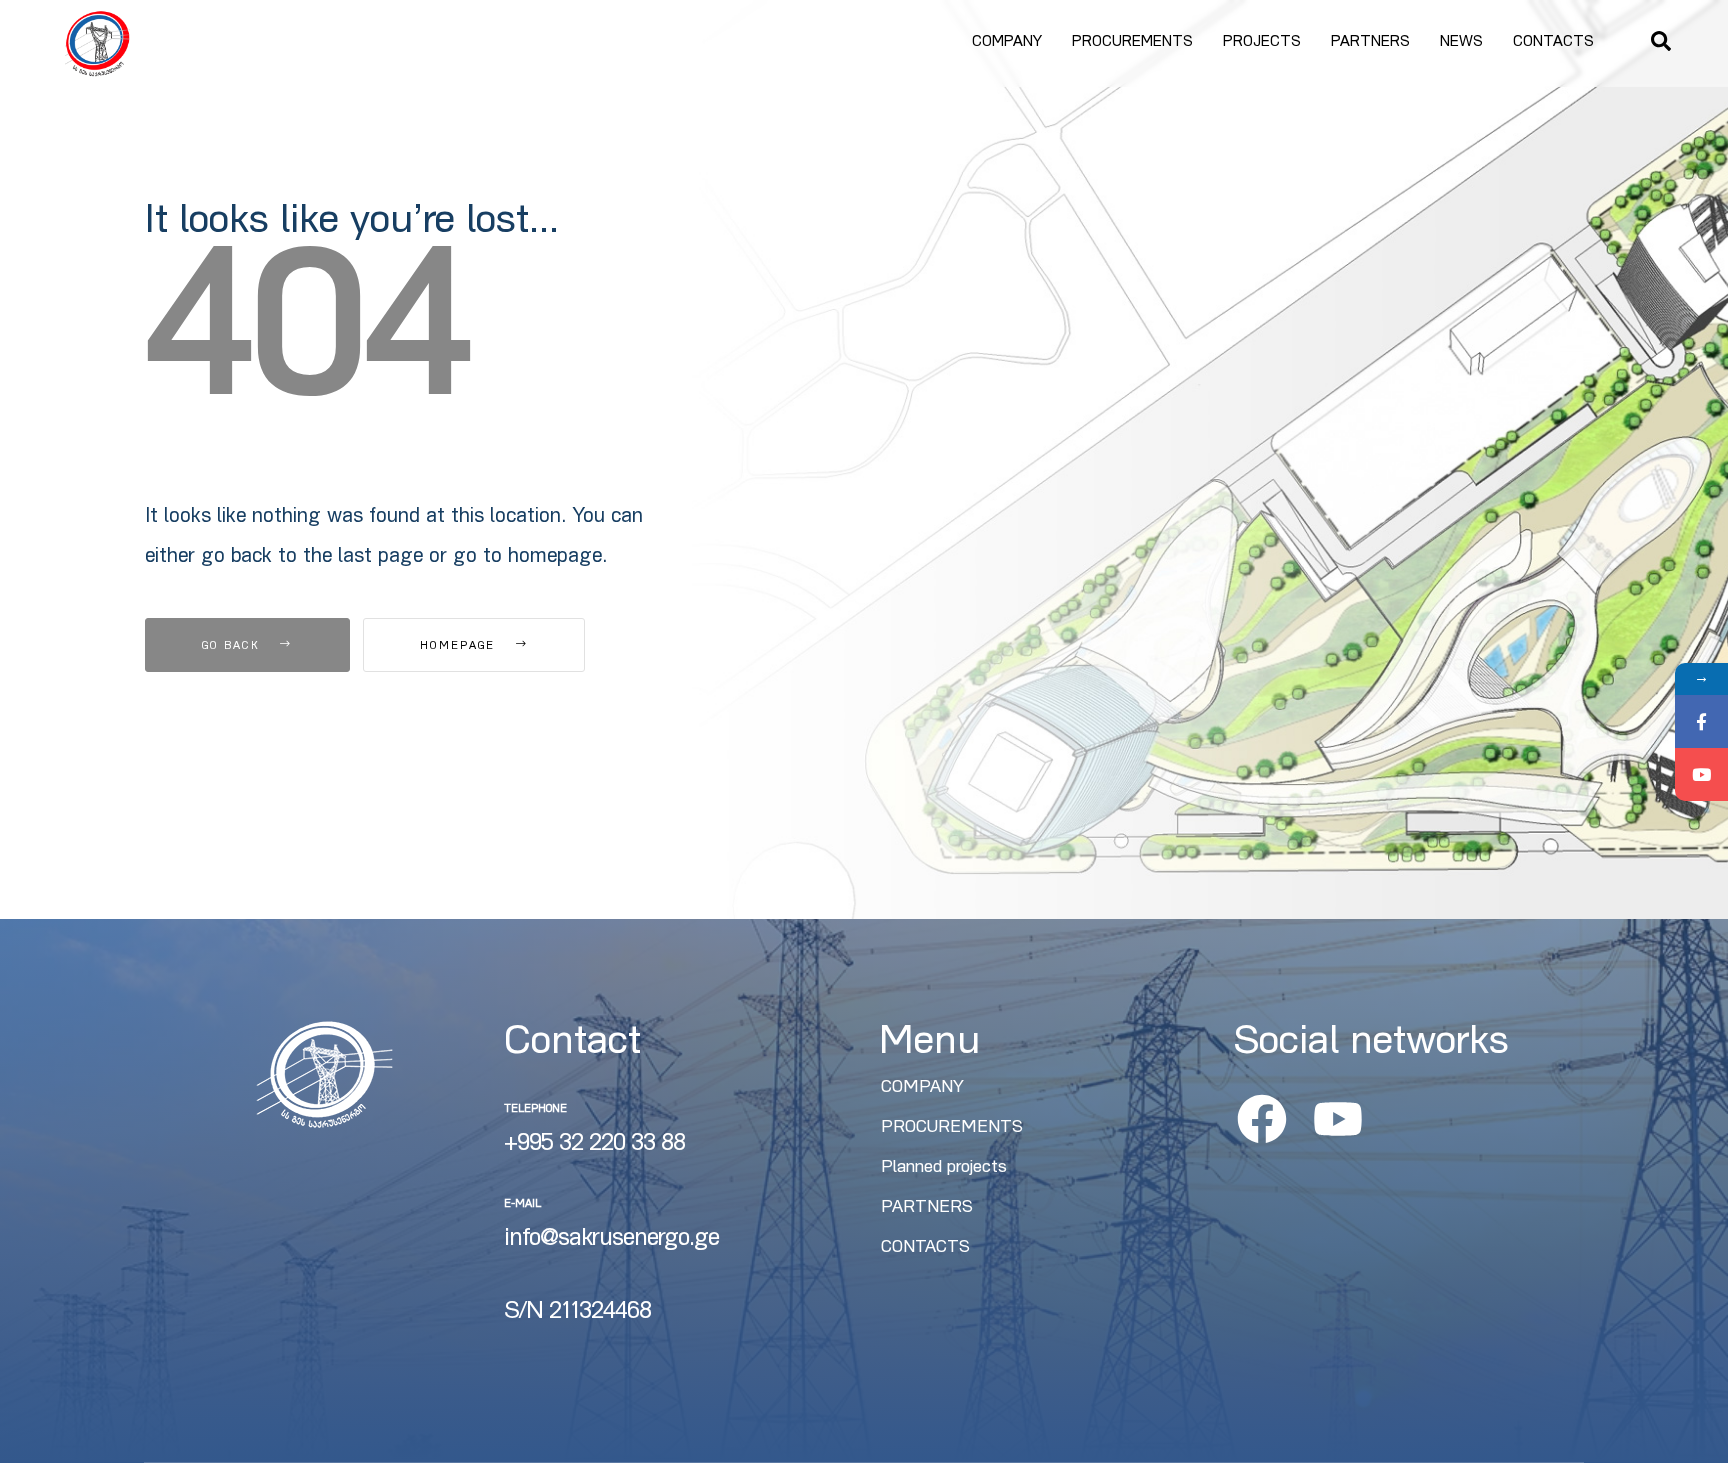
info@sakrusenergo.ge (611, 1240)
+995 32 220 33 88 (594, 1145)
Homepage (460, 646)
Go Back (233, 646)
